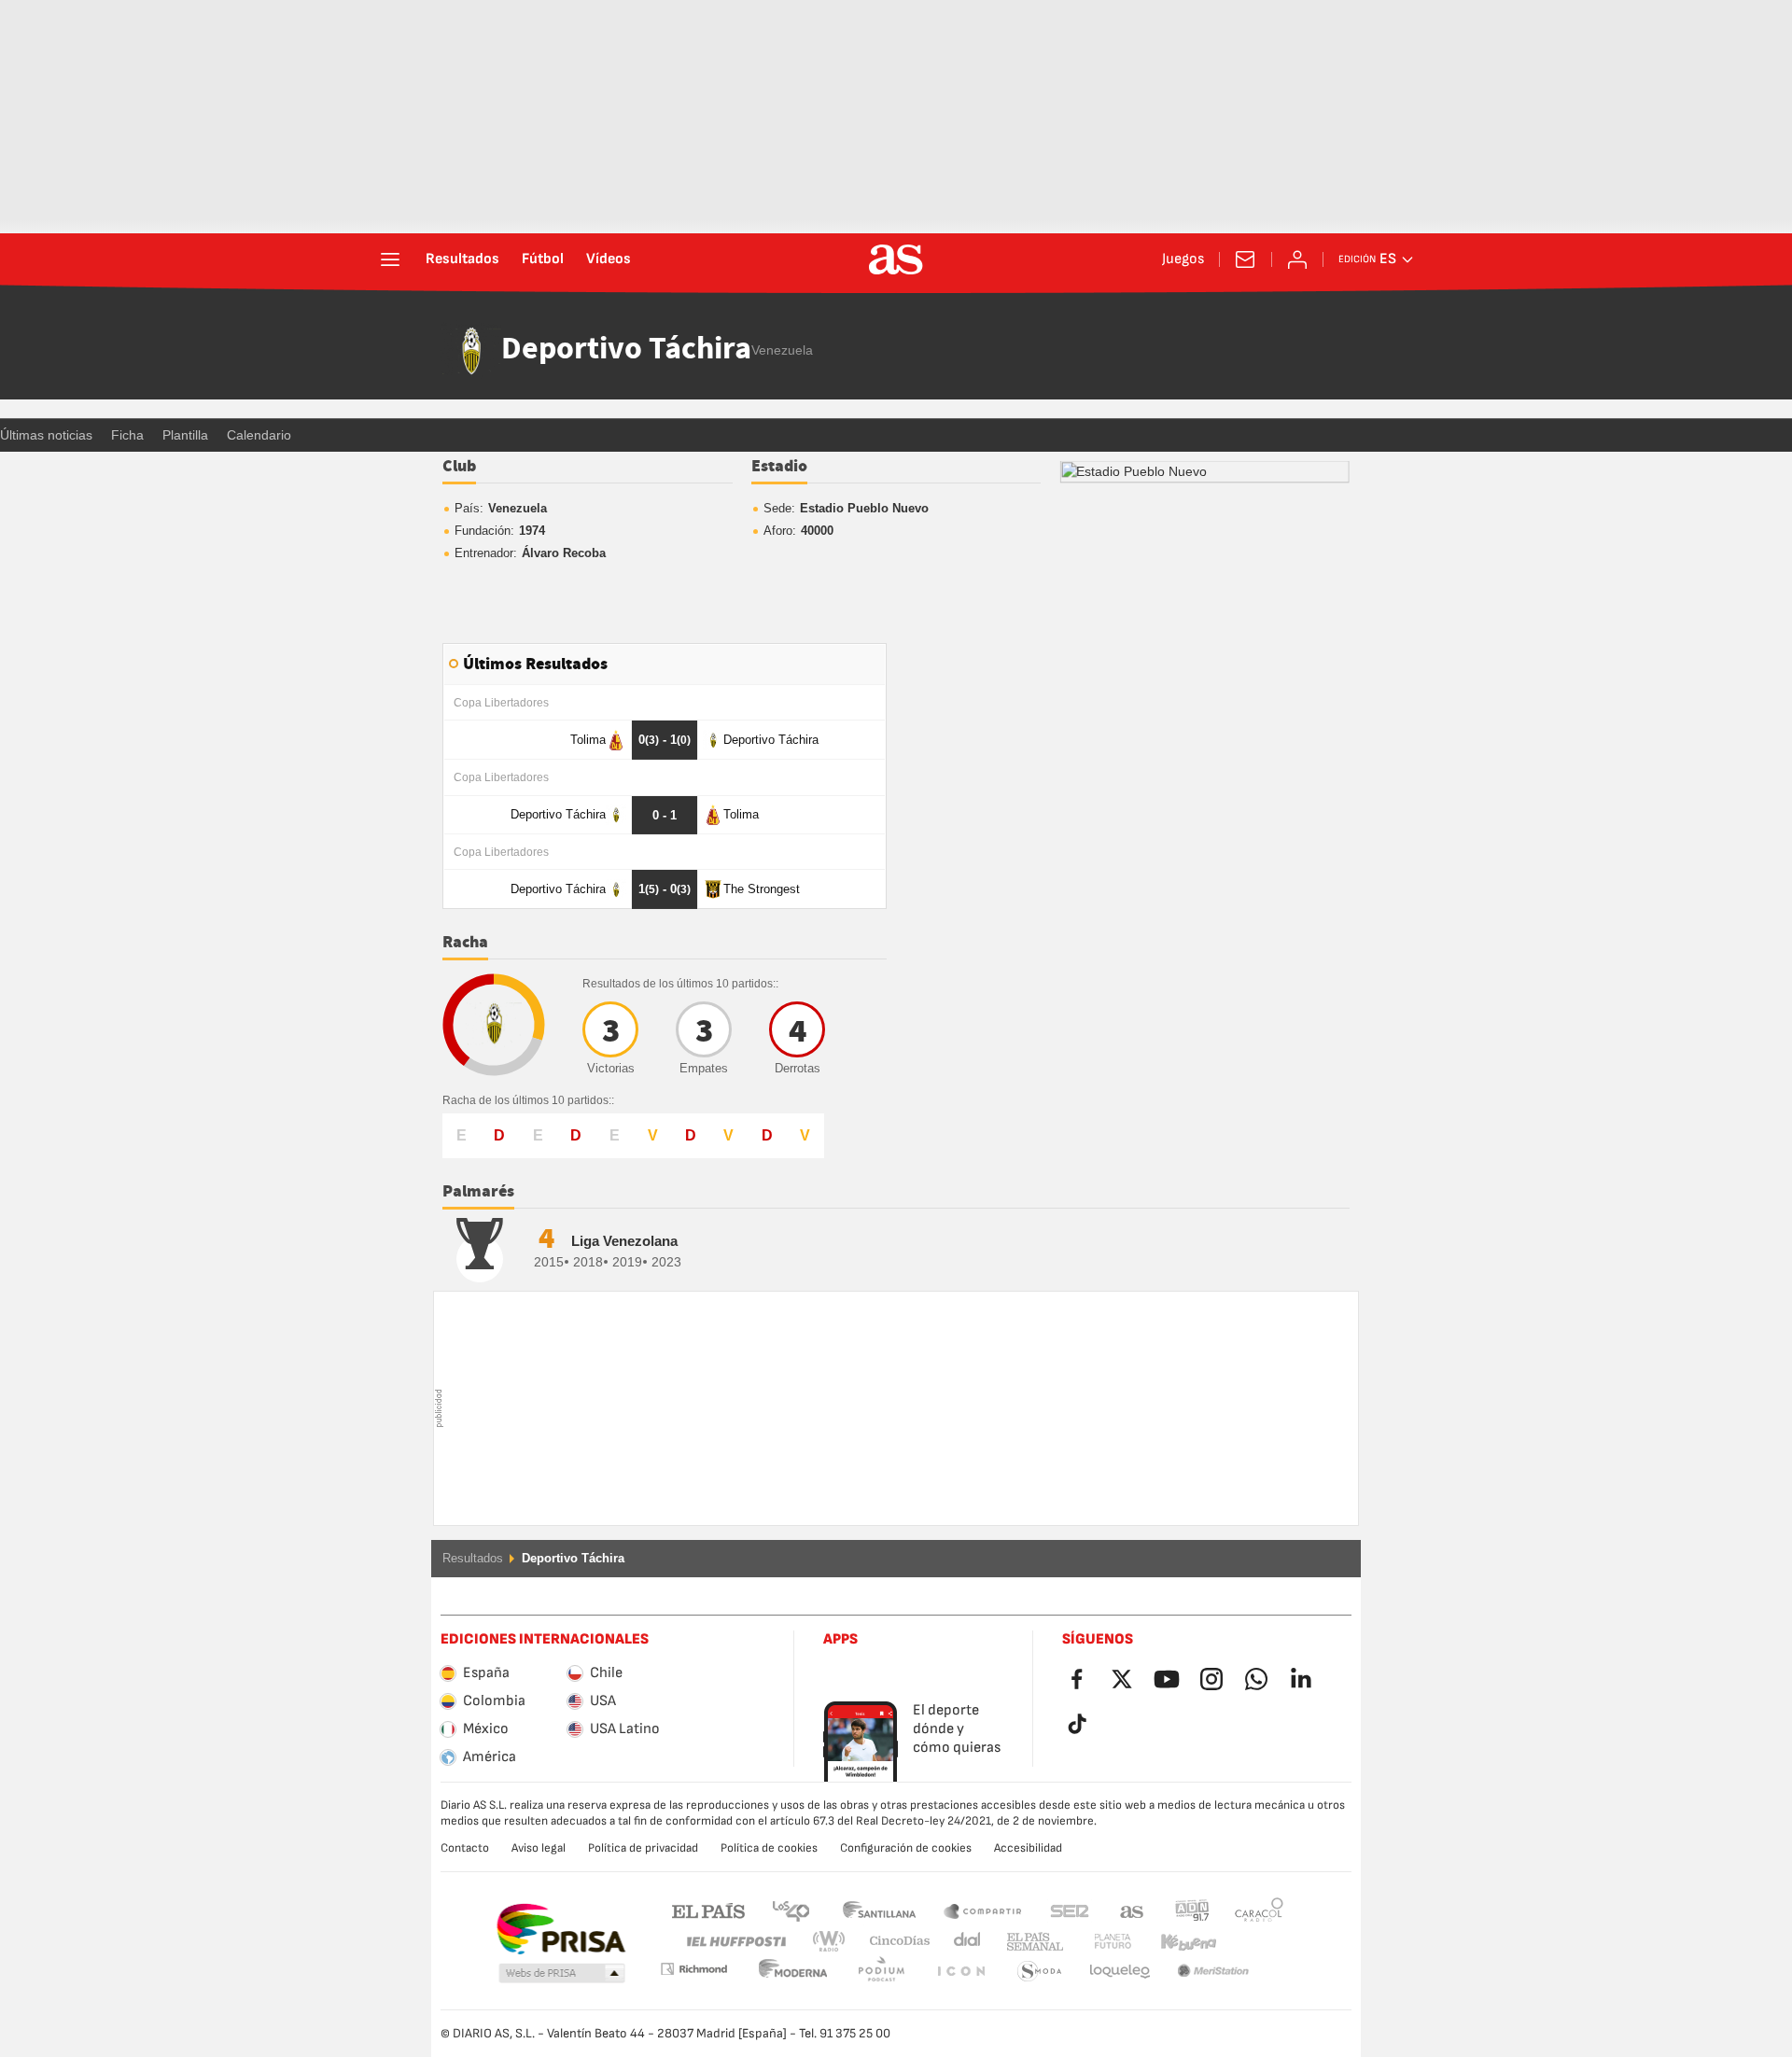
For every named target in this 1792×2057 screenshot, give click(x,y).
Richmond (1253, 1942)
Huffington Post (735, 1942)
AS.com (1132, 1910)
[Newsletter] (1245, 259)
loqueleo (1040, 1972)
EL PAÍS (708, 1910)
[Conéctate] (1297, 259)
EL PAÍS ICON (881, 1972)
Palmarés (478, 1192)
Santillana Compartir (983, 1910)
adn (1192, 1910)
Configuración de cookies (906, 1848)
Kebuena (1177, 1942)
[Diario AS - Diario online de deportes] (896, 259)
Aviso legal (539, 1848)
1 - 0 (665, 889)
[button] (562, 1974)
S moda (960, 1972)
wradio (834, 1942)
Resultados (462, 259)
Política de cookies (769, 1848)
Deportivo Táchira (626, 350)
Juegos (1183, 259)
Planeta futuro (1097, 1942)
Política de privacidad (643, 1848)
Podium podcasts (793, 1972)
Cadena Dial (964, 1942)
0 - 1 (665, 740)
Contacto (465, 1848)
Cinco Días (893, 1942)
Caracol (1259, 1910)
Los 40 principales (791, 1910)
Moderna (693, 1969)
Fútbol (543, 259)
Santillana (879, 1910)
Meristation (1120, 1972)
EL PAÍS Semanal (1031, 1942)
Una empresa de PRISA (560, 1929)
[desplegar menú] (390, 259)
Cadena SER (1070, 1910)
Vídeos (609, 259)
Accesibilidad (1028, 1848)
